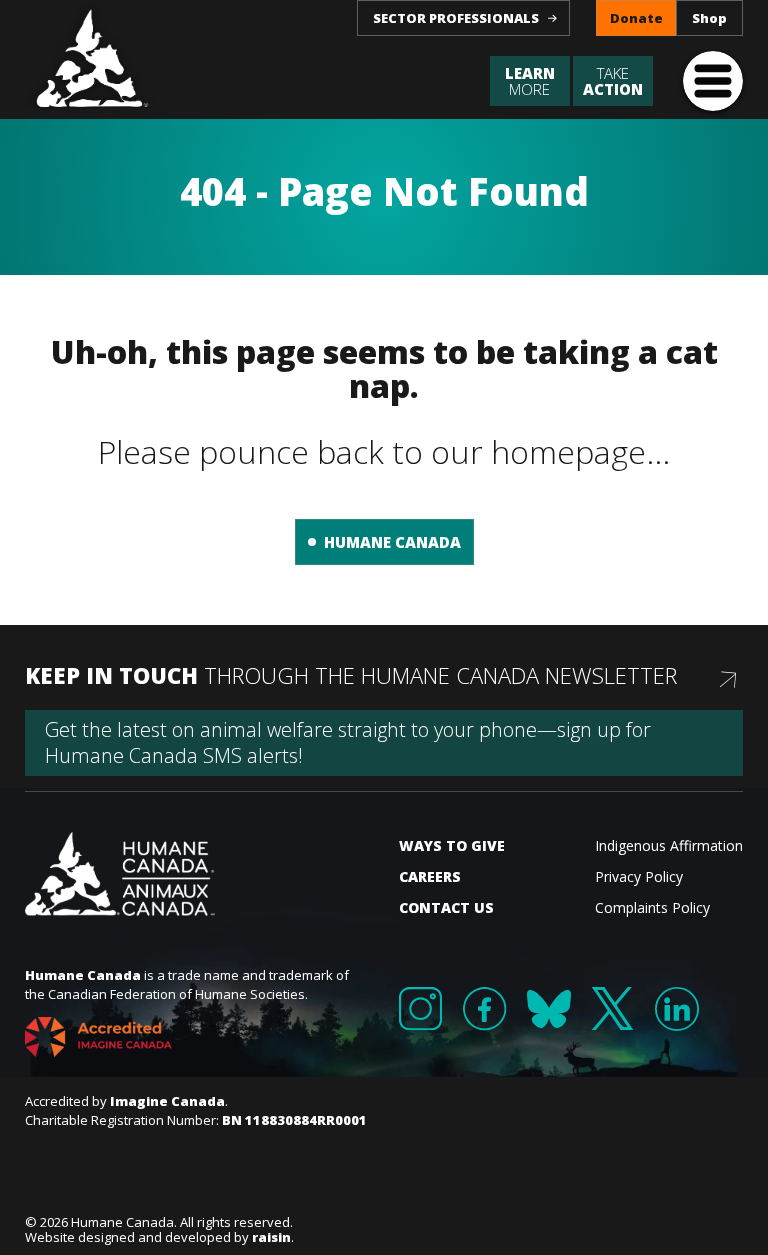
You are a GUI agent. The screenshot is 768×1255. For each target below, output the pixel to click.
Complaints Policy (652, 907)
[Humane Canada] (93, 54)
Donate (636, 18)
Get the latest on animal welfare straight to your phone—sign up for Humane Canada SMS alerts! (348, 742)
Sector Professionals (456, 18)
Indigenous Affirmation (669, 845)
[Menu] (713, 81)
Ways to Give (452, 845)
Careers (430, 876)
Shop (709, 18)
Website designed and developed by (158, 1237)
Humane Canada (392, 542)
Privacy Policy (639, 876)
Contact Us (446, 907)
